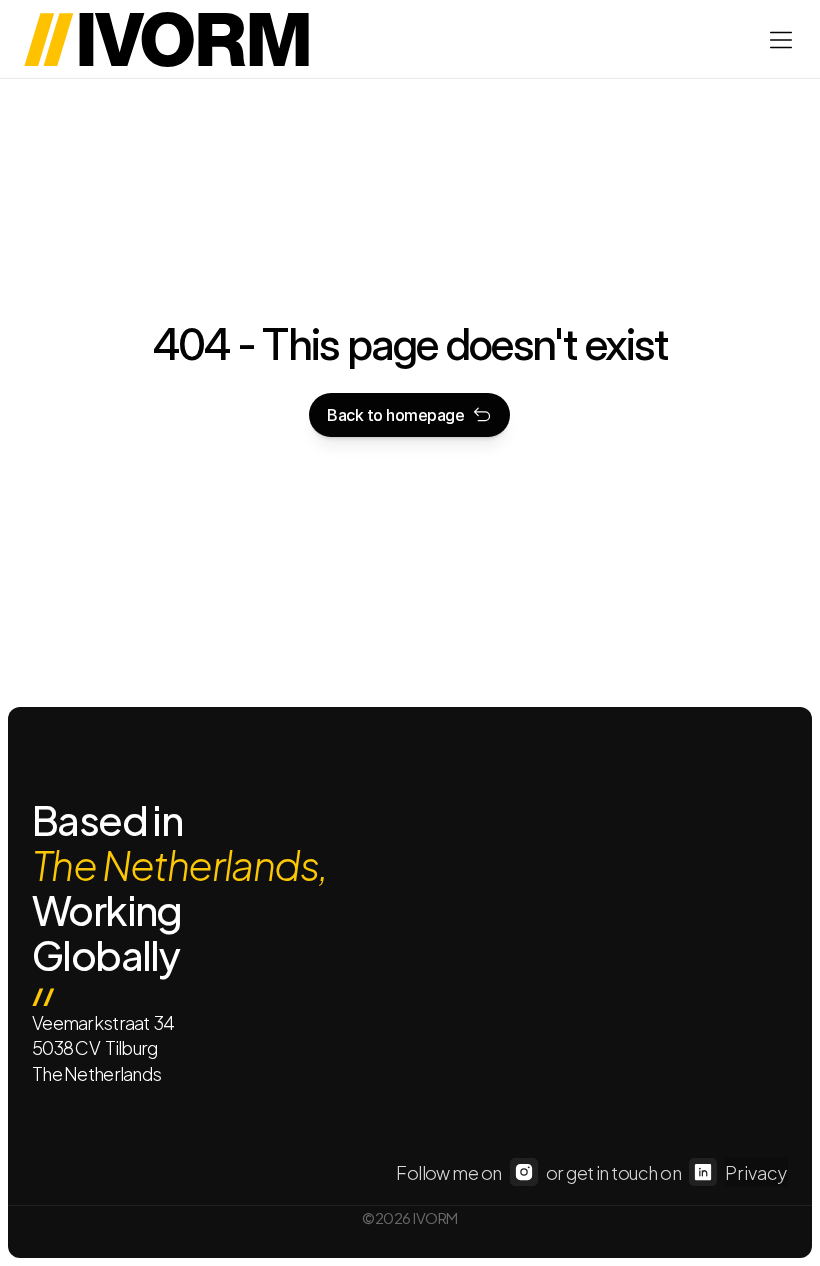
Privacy (756, 1171)
